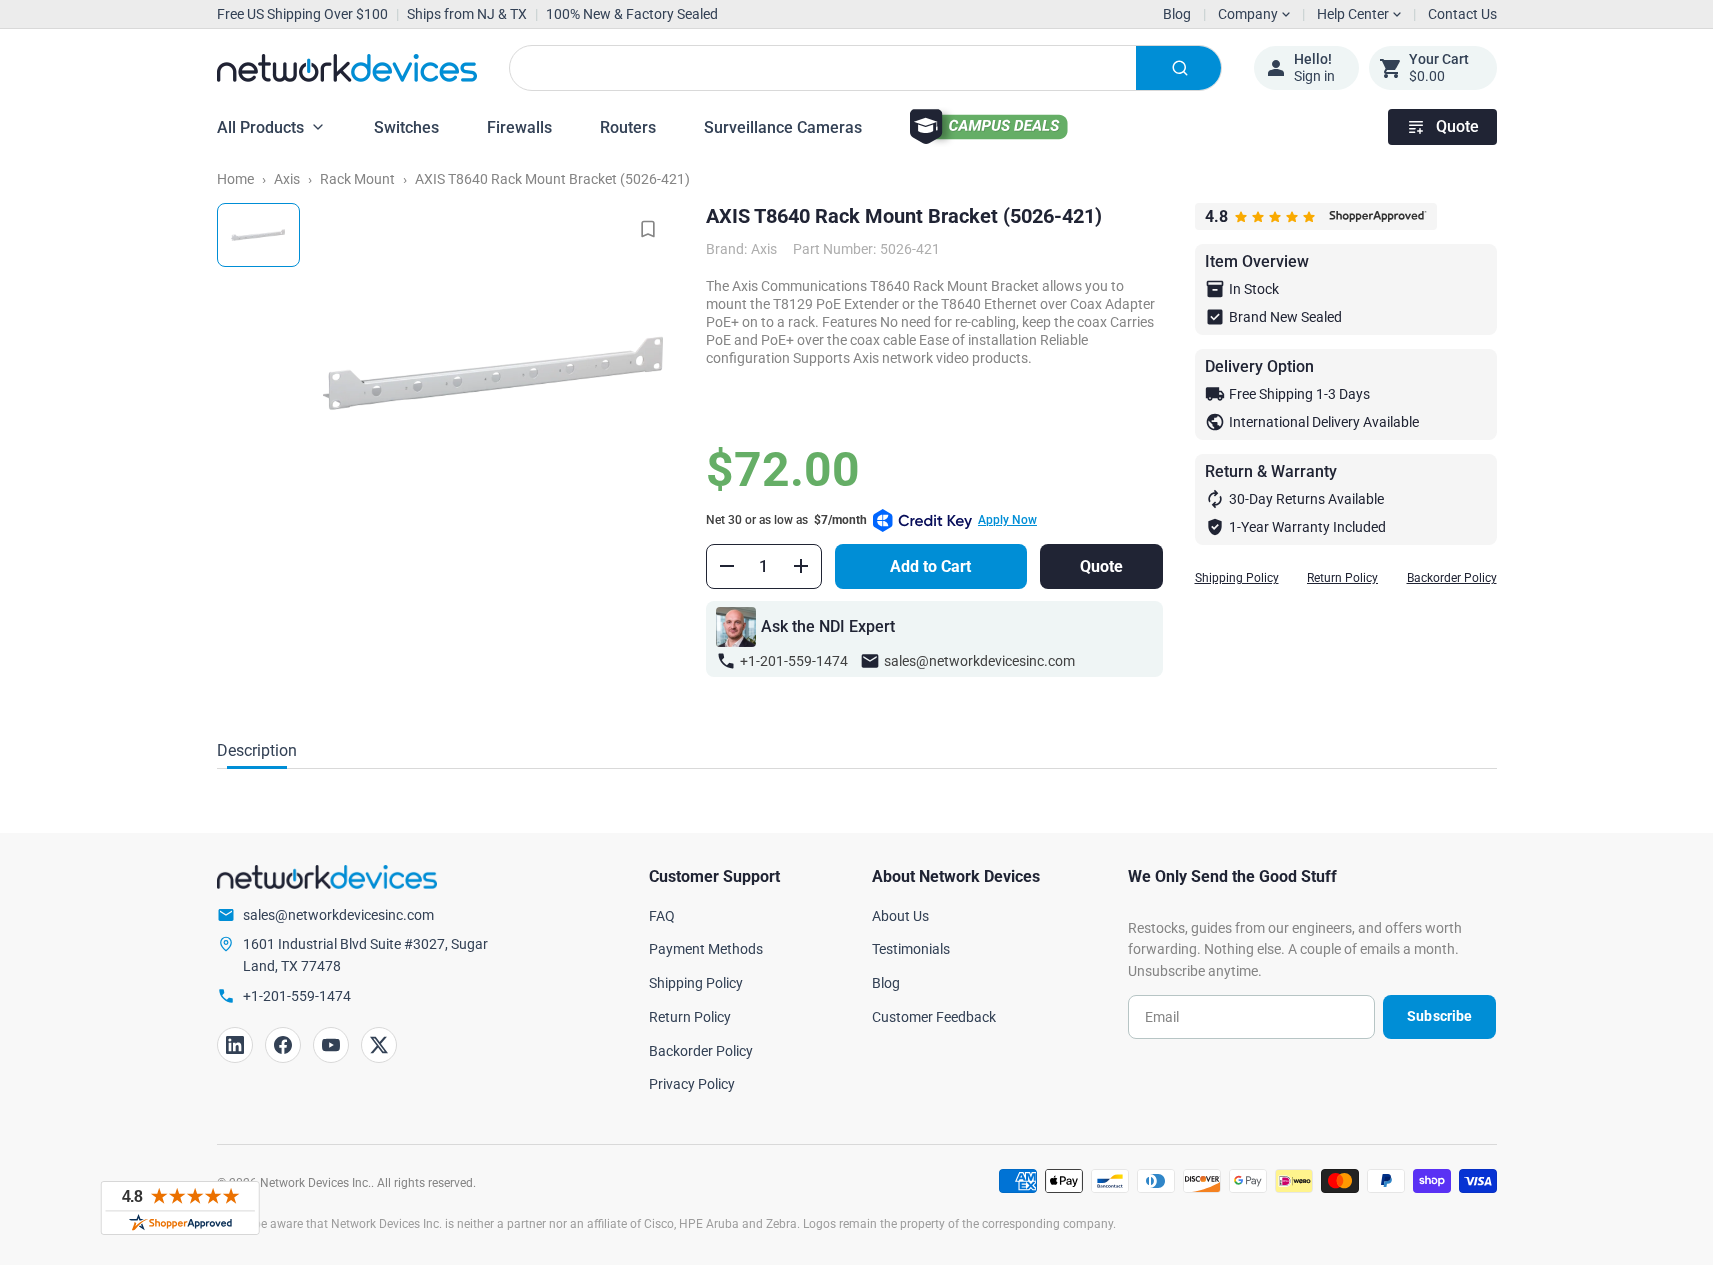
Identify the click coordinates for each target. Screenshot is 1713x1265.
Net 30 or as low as (871, 520)
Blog (1177, 14)
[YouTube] (331, 1045)
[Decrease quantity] (727, 566)
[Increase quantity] (801, 566)
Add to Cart (930, 566)
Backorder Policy (1452, 578)
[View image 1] (258, 235)
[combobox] (865, 68)
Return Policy (1342, 578)
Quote (1457, 126)
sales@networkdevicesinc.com (979, 661)
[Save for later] (648, 229)
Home (235, 179)
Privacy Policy (692, 1084)
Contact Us (1462, 14)
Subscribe (1439, 1016)
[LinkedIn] (235, 1045)
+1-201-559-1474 (794, 661)
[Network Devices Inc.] (347, 68)
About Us (900, 916)
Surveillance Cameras (783, 127)
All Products (260, 127)
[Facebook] (283, 1045)
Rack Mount (357, 179)
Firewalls (519, 127)
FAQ (662, 916)
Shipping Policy (1237, 578)
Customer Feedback (934, 1017)
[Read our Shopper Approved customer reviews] (180, 1208)
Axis (287, 179)
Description (257, 750)
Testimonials (911, 949)
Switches (406, 127)
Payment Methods (706, 949)
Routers (628, 127)
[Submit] (1178, 68)
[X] (379, 1045)
